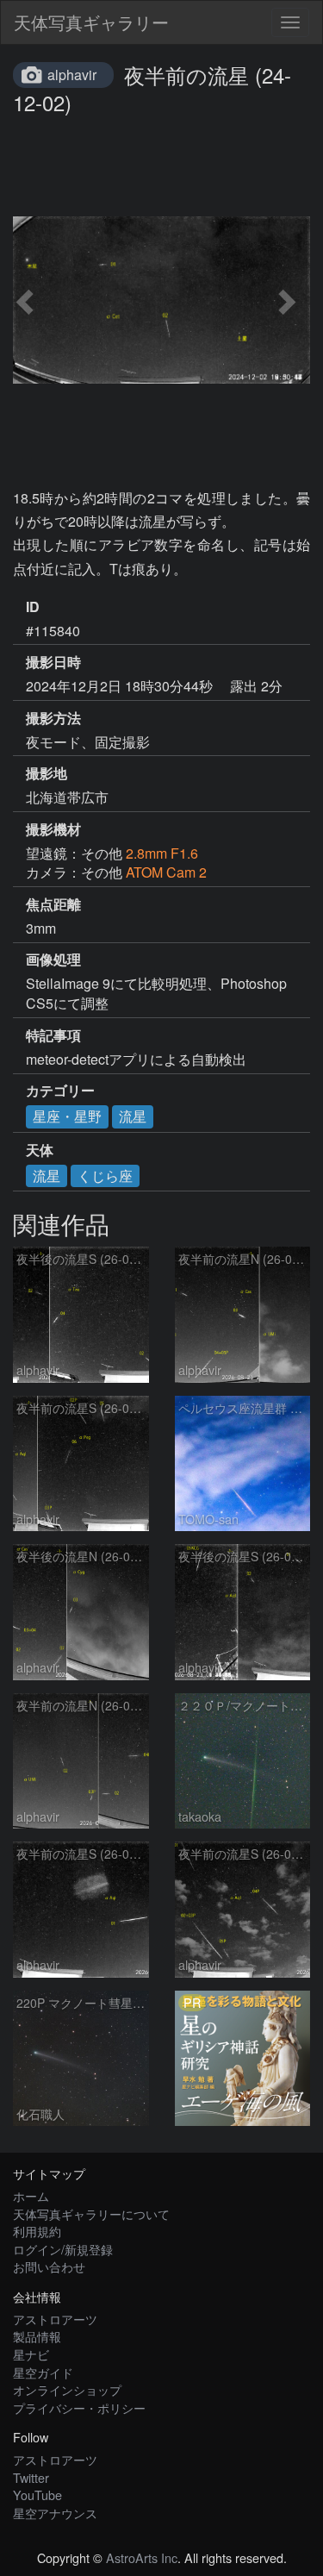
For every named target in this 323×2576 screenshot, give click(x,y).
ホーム (31, 2195)
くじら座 (105, 1175)
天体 (40, 1150)
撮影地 (47, 773)
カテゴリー (60, 1091)
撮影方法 (53, 718)
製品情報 (37, 2336)
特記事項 (53, 1035)
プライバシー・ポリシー (79, 2407)
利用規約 (37, 2231)
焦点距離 (53, 904)
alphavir (72, 75)
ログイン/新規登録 (63, 2249)
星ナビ (31, 2354)
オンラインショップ (67, 2389)
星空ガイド (43, 2372)
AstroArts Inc (142, 2557)
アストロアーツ (55, 2319)
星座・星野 (67, 1116)
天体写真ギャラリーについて (91, 2213)
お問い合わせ (49, 2266)
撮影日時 (53, 662)
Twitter (31, 2477)
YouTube (37, 2495)
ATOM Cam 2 (166, 872)
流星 (133, 1116)
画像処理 (53, 960)
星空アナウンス (55, 2513)
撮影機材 (53, 829)
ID (33, 607)
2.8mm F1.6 (162, 853)
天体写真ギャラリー (91, 22)
